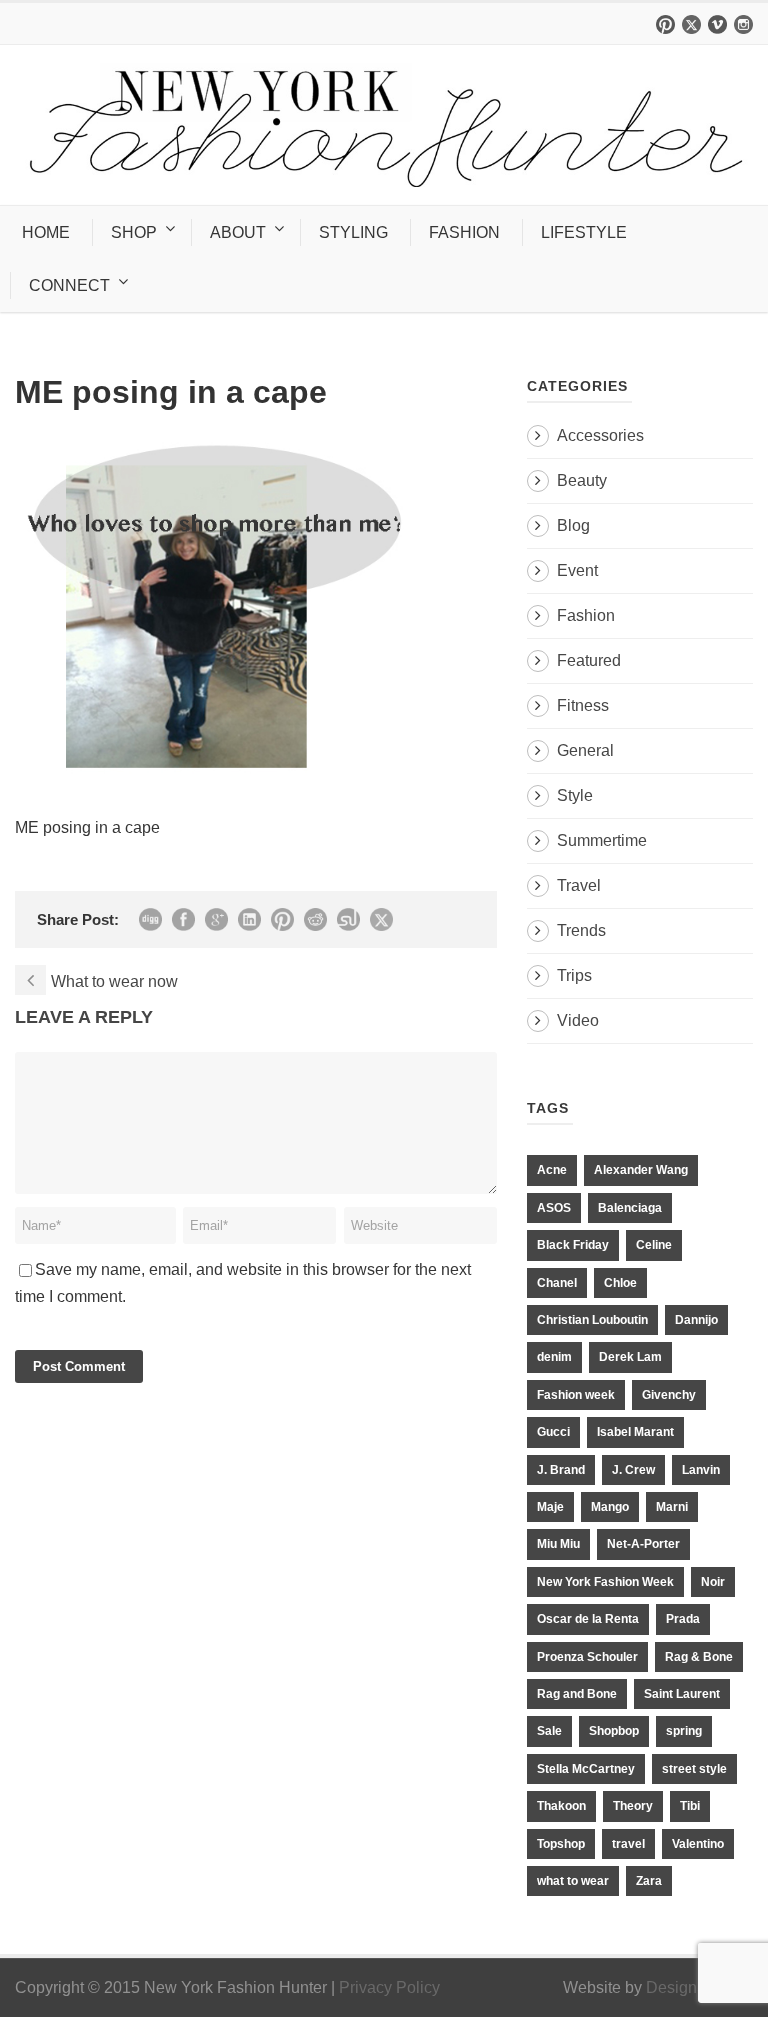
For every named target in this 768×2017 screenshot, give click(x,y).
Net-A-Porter (643, 1544)
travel (628, 1844)
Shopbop (614, 1731)
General (585, 750)
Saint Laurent (682, 1694)
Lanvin (701, 1470)
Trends (581, 930)
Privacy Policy (389, 1987)
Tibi (690, 1806)
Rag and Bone (577, 1694)
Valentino (698, 1844)
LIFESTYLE (584, 232)
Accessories (600, 435)
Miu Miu (558, 1544)
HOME (46, 232)
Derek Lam (630, 1357)
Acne (552, 1170)
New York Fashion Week (605, 1582)
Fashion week (576, 1395)
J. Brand (561, 1470)
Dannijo (696, 1320)
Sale (549, 1731)
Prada (683, 1619)
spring (684, 1731)
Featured (589, 660)
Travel (579, 885)
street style (694, 1769)
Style (575, 795)
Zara (649, 1881)
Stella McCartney (586, 1769)
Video (578, 1020)
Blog (573, 525)
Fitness (583, 705)
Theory (633, 1806)
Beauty (582, 480)
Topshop (561, 1844)
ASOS (554, 1208)
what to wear (573, 1881)
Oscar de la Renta (588, 1619)
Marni (672, 1507)
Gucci (553, 1432)
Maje (550, 1507)
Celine (654, 1245)
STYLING (353, 232)
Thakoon (561, 1806)
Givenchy (669, 1395)
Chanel (557, 1283)
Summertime (602, 840)
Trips (574, 975)
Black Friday (573, 1245)
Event (577, 570)
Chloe (620, 1283)
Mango (610, 1507)
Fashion (586, 615)
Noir (713, 1582)
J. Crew (633, 1470)
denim (554, 1357)
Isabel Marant (635, 1432)
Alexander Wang (641, 1170)
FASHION (464, 232)
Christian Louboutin (592, 1320)
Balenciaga (630, 1208)
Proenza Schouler (587, 1657)
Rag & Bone (699, 1657)
